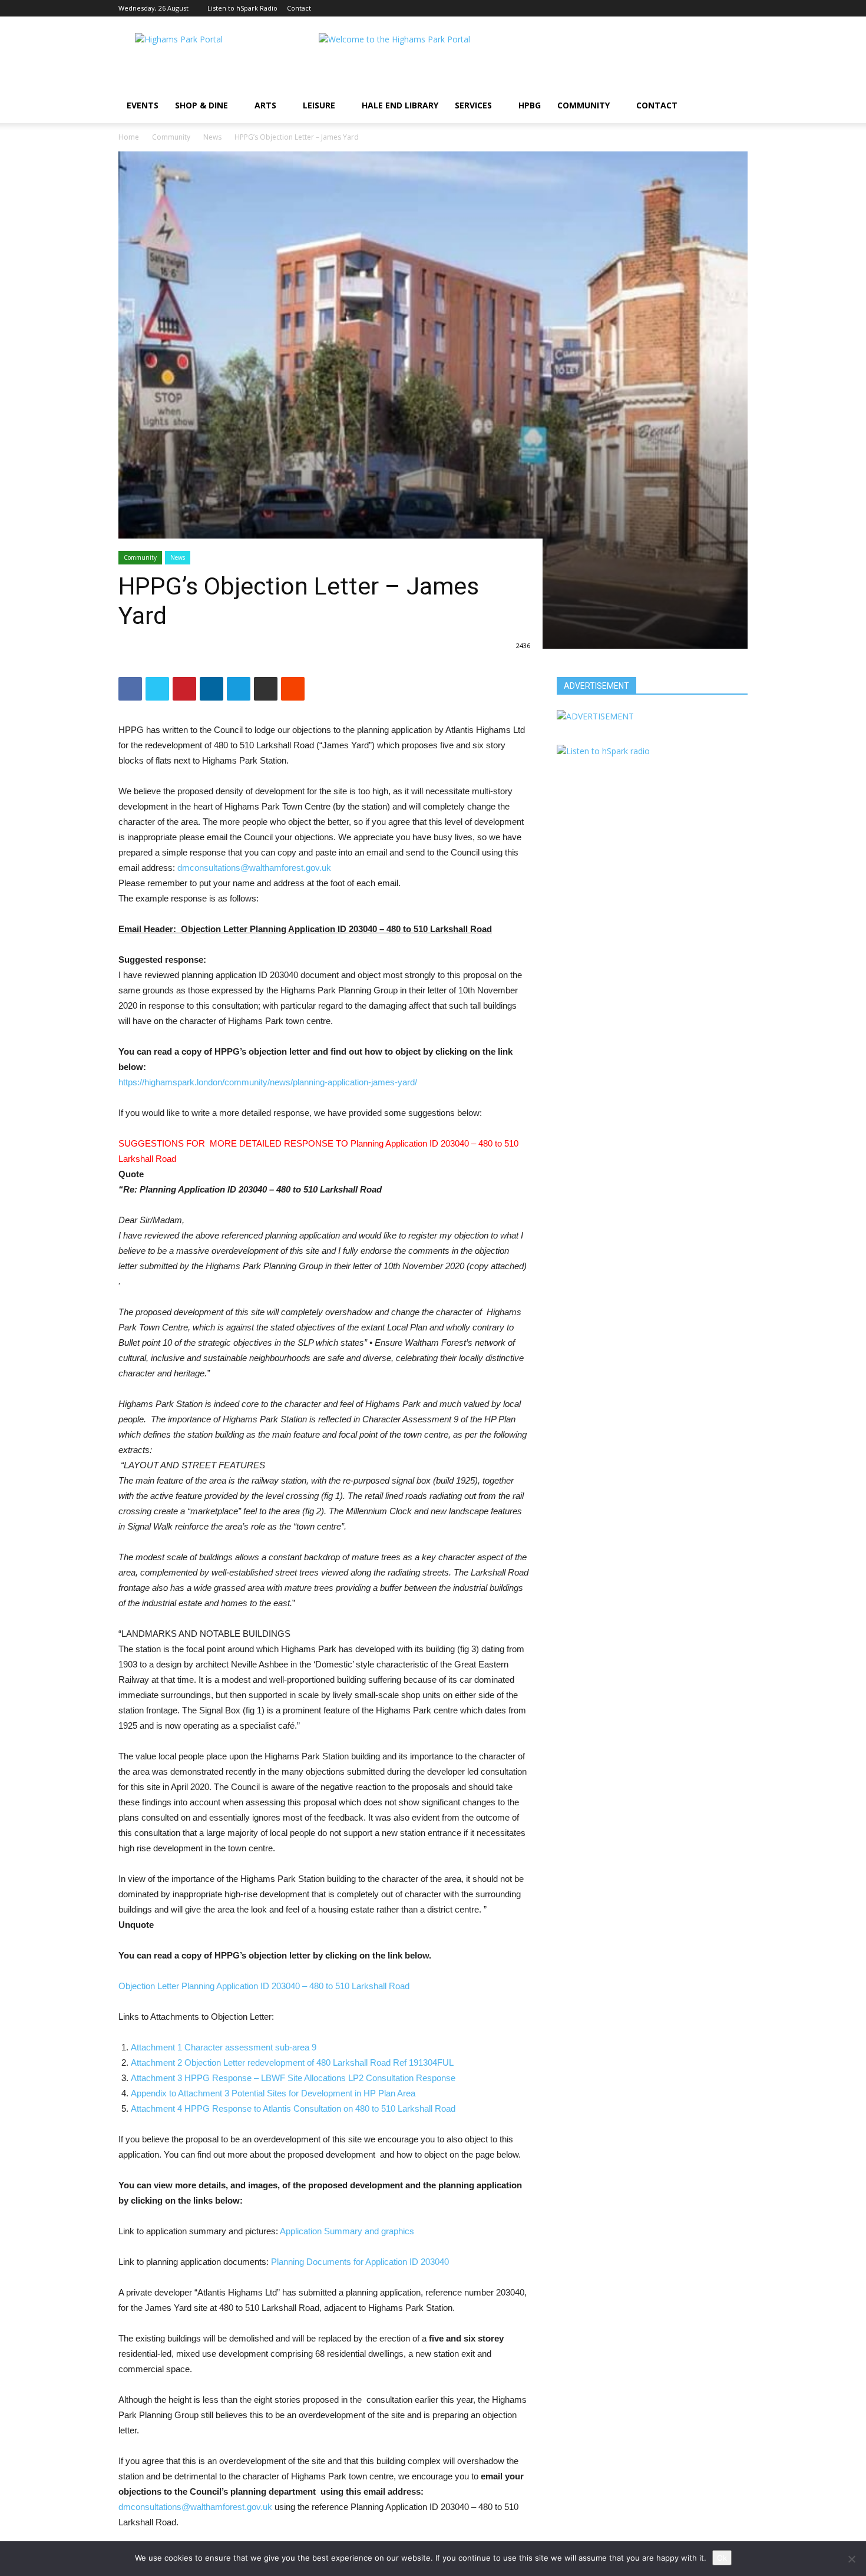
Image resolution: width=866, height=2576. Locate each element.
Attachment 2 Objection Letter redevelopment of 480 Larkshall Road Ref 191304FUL (292, 2063)
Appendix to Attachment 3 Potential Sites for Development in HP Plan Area (273, 2093)
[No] (851, 2559)
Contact (299, 8)
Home (129, 137)
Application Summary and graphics (347, 2231)
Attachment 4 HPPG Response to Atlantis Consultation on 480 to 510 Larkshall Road (293, 2108)
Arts (265, 105)
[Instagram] (719, 8)
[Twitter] (739, 8)
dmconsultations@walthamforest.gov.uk (254, 868)
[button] (733, 106)
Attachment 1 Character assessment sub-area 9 (224, 2047)
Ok (722, 2558)
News (212, 137)
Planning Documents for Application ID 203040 (360, 2262)
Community (584, 105)
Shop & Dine (201, 105)
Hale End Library (400, 105)
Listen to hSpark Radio (242, 8)
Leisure (319, 105)
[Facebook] (700, 8)
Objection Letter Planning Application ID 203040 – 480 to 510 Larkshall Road (264, 1986)
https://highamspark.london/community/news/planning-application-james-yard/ (268, 1082)
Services (473, 105)
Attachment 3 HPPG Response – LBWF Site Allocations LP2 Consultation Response (293, 2078)
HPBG (530, 105)
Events (143, 105)
